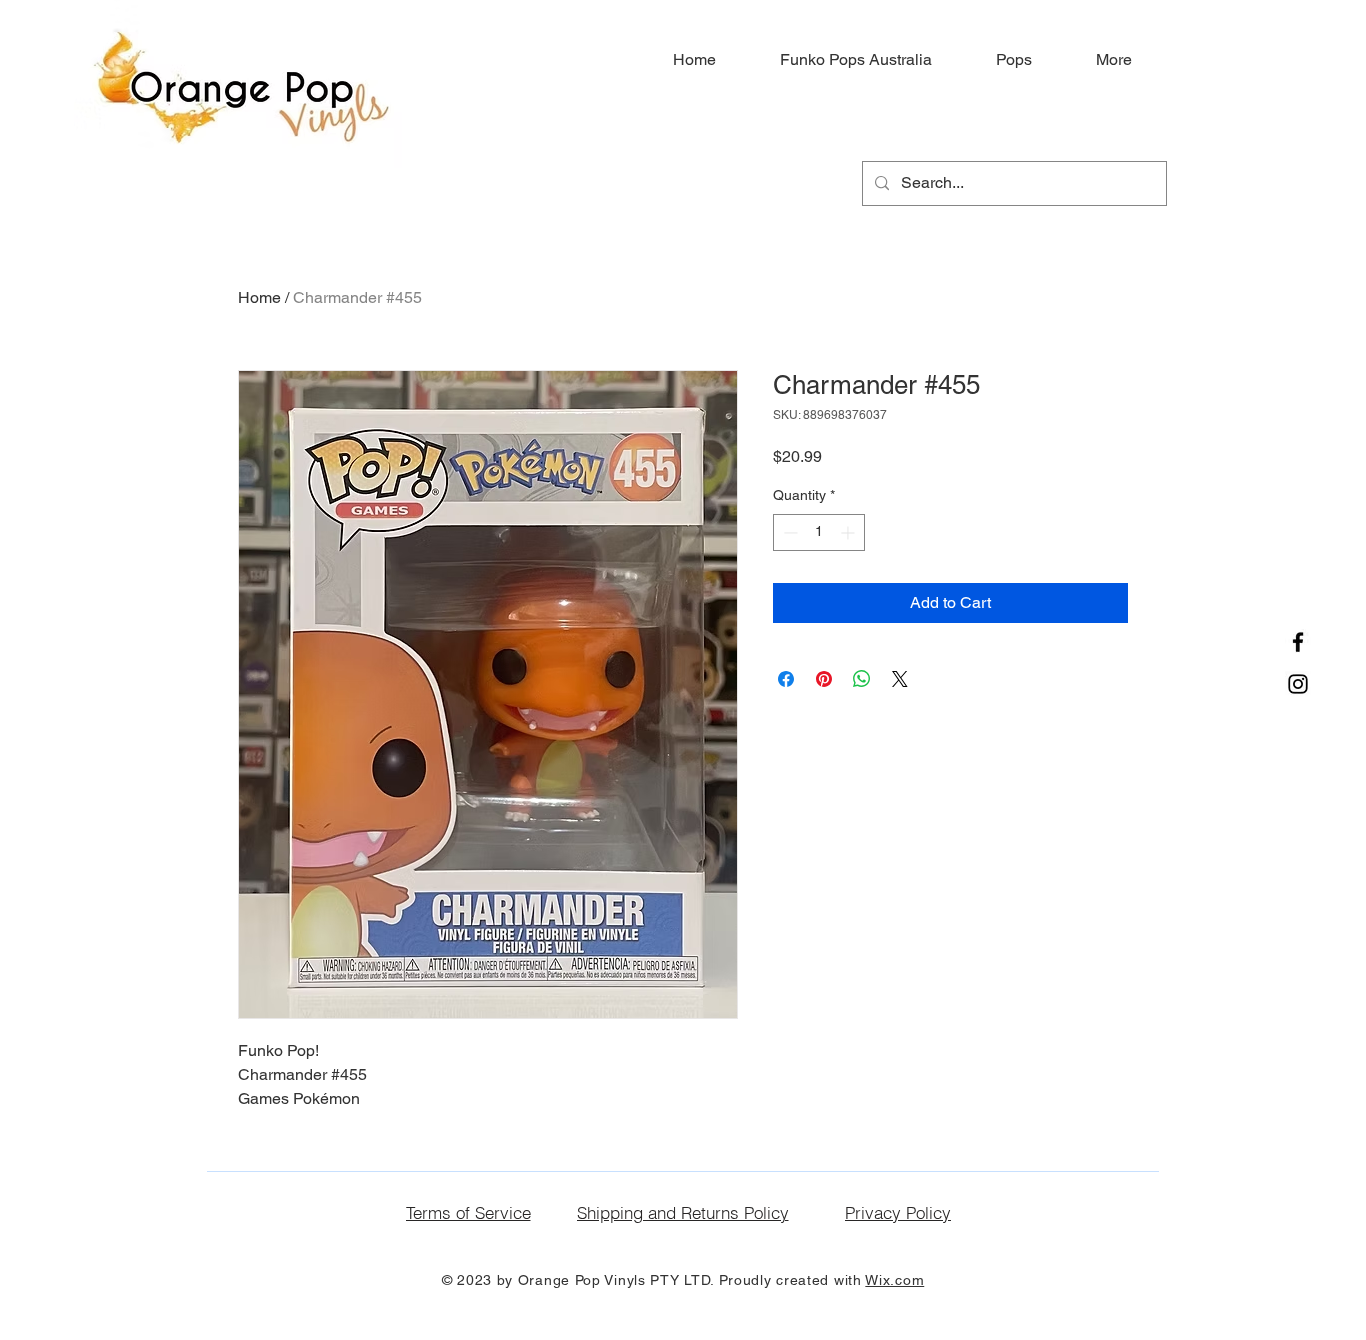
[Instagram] (1298, 684)
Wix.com (894, 1280)
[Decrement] (788, 532)
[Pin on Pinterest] (824, 679)
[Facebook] (1298, 642)
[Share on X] (900, 679)
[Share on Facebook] (786, 679)
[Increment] (849, 532)
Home (259, 297)
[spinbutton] (819, 532)
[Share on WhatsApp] (862, 679)
